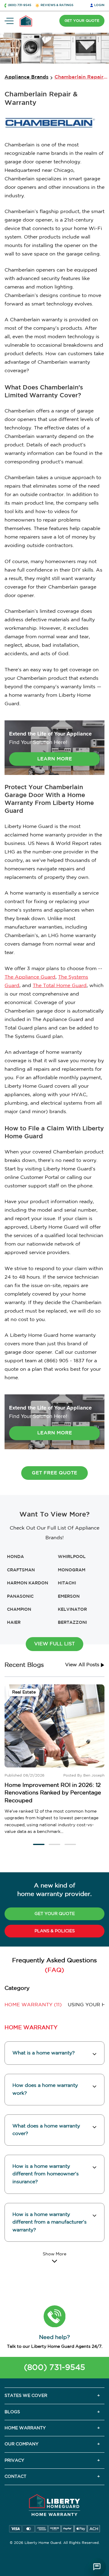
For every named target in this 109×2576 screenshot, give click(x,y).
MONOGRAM (72, 1570)
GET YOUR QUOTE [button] (82, 21)
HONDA (15, 1557)
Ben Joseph (94, 1775)
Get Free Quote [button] (54, 1473)
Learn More (55, 759)
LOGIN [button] (99, 5)
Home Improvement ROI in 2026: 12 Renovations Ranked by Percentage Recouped (53, 1793)
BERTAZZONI (72, 1623)
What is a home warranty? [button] (44, 2053)
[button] (39, 1844)
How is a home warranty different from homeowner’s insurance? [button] (46, 2174)
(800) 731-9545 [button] (20, 5)
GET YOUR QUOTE (55, 1914)
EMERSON (69, 1597)
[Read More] (54, 2257)
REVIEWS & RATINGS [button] (57, 5)
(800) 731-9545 (54, 2368)
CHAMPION (19, 1610)
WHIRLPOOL (72, 1557)
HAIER (14, 1623)
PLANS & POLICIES (55, 1931)
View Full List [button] (54, 1644)
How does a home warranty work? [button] (45, 2089)
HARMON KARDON (28, 1583)
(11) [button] (33, 2005)
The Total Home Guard (60, 986)
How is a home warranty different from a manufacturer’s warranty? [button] (50, 2222)
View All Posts (83, 1665)
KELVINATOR (72, 1610)
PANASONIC (20, 1597)
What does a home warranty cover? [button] (46, 2130)
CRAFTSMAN (21, 1570)
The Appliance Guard (30, 977)
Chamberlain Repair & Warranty (81, 77)
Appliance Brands (26, 77)
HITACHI (67, 1583)
